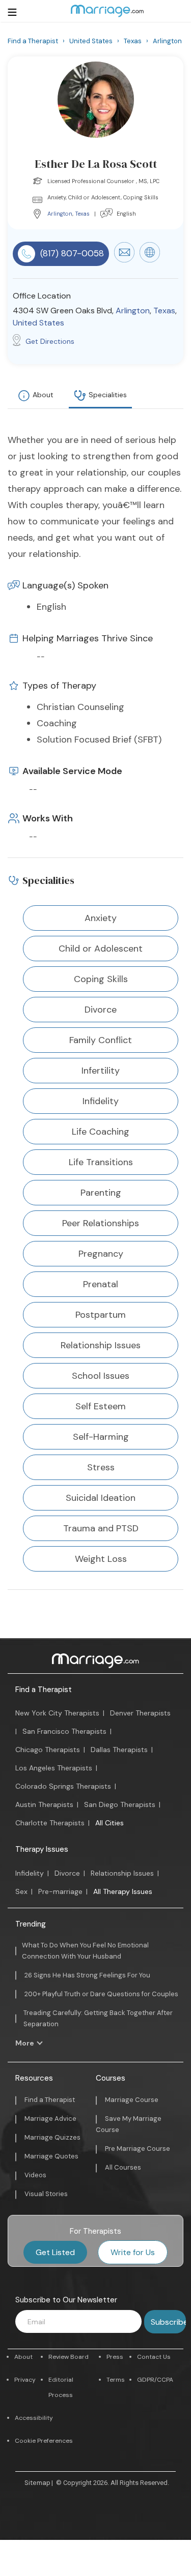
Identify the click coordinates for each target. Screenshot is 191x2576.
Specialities (108, 395)
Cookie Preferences (44, 2441)
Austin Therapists (44, 1804)
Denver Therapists (140, 1713)
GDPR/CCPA (155, 2380)
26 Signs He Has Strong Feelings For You (87, 1975)
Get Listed (55, 2252)
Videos (35, 2175)
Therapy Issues (42, 1849)
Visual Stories (46, 2194)
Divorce (67, 1873)
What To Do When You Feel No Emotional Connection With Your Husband (85, 1951)
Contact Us (154, 2357)
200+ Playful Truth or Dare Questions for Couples (101, 1994)
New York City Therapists (57, 1713)
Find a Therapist (44, 1690)
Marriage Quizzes (52, 2137)
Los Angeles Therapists (54, 1768)
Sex (21, 1891)
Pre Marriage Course (138, 2149)
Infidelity (30, 1873)
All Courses (123, 2167)
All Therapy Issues (123, 1891)
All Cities (110, 1823)
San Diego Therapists (120, 1804)
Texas (82, 214)
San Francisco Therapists (64, 1731)
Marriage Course (132, 2100)
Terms (116, 2380)
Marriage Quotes (51, 2156)
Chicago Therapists (48, 1750)
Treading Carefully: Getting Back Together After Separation (98, 2018)
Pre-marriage (60, 1891)
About (43, 395)
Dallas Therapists (119, 1750)
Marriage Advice (50, 2119)
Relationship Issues (122, 1873)
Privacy (25, 2380)
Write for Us (133, 2252)
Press (115, 2357)
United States (38, 323)
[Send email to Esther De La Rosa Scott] (124, 260)
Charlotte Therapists (50, 1823)
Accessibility (34, 2418)
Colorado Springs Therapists (63, 1786)
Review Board (69, 2357)
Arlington (60, 214)
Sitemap (37, 2483)
